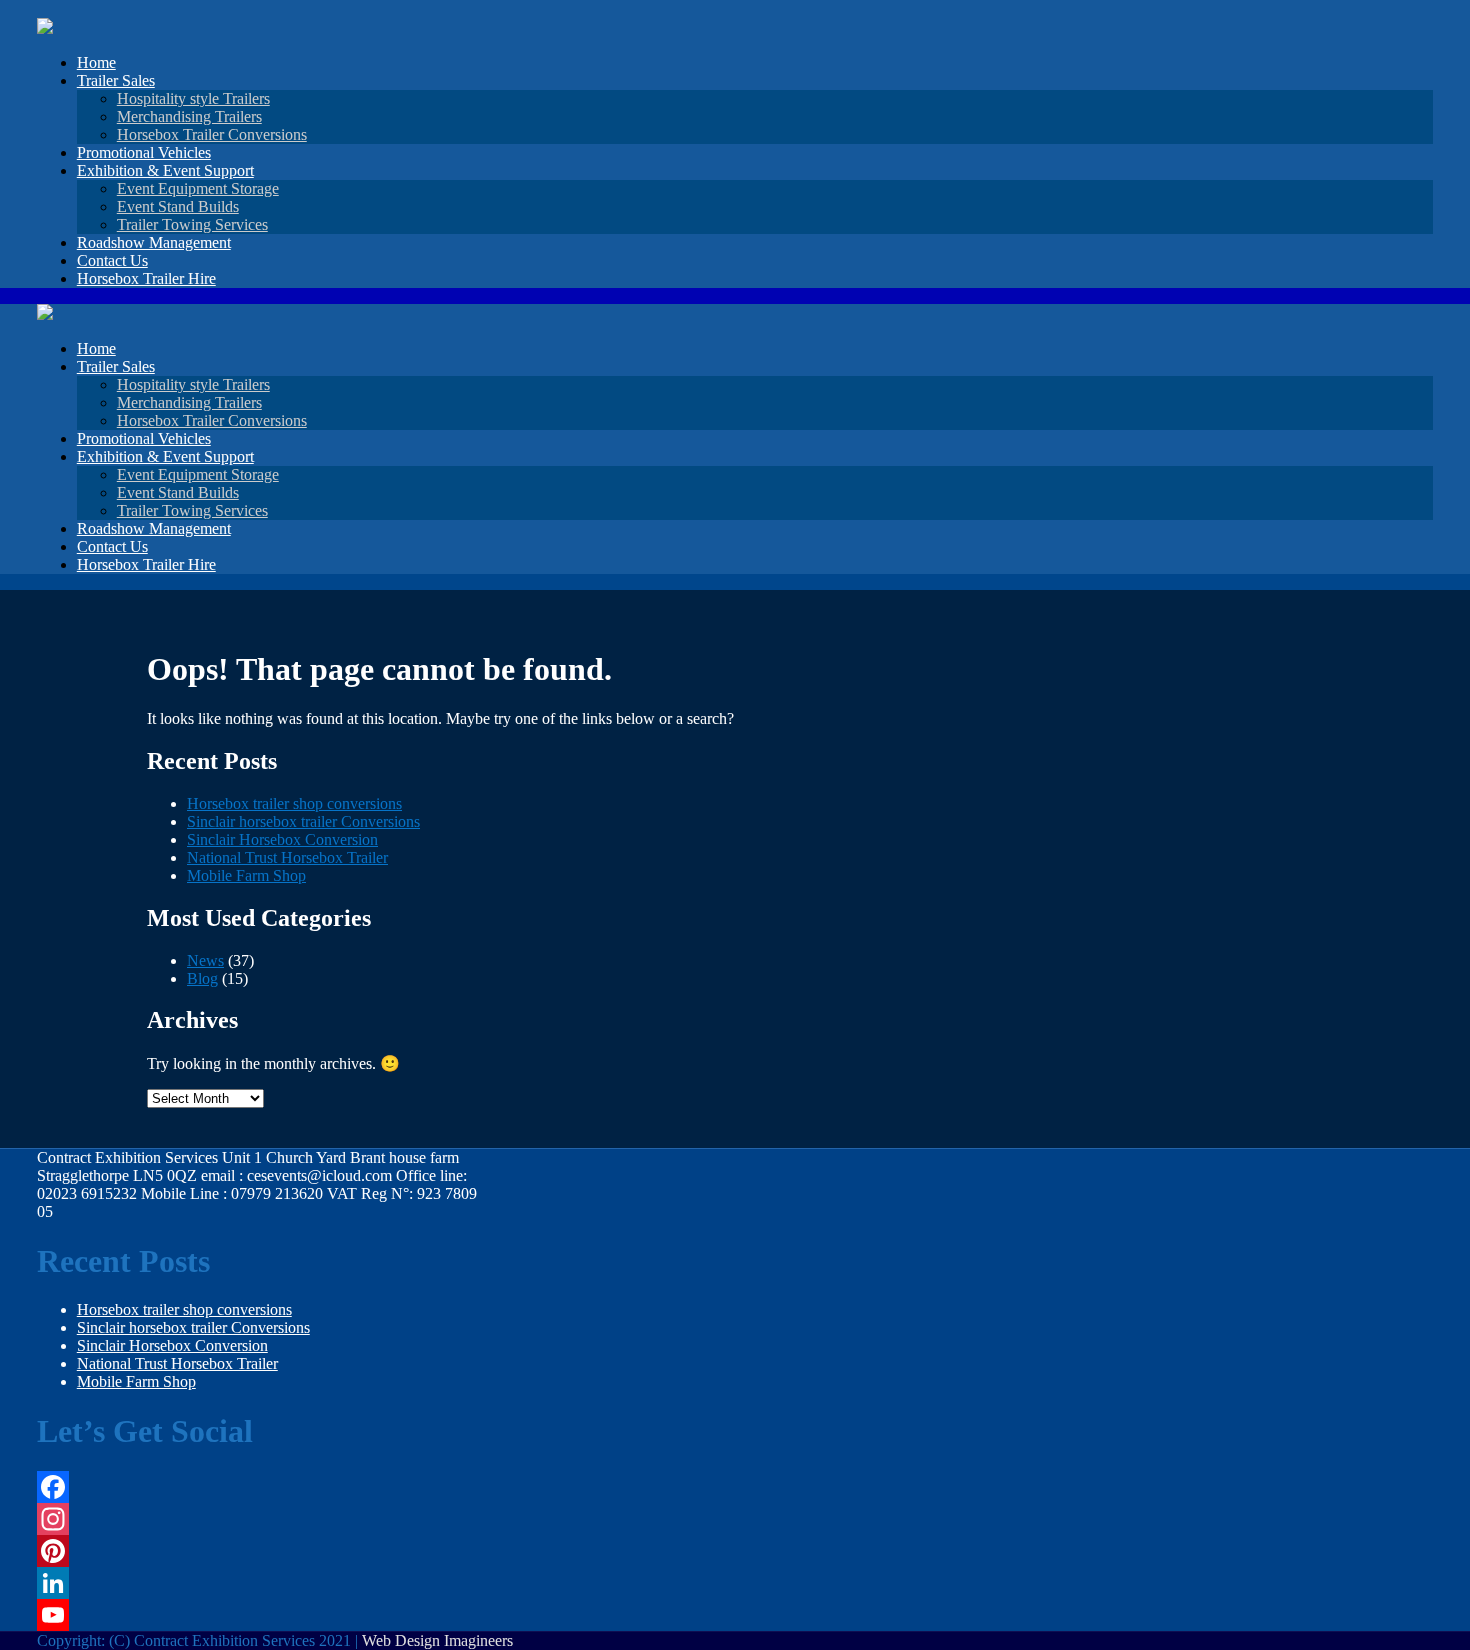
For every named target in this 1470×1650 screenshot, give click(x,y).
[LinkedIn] (264, 1583)
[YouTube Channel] (264, 1615)
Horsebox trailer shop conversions (294, 803)
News (205, 960)
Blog (202, 978)
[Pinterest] (264, 1551)
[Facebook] (264, 1487)
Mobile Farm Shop (246, 875)
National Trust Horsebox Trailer (287, 857)
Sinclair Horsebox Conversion (282, 839)
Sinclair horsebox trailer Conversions (303, 821)
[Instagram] (264, 1519)
